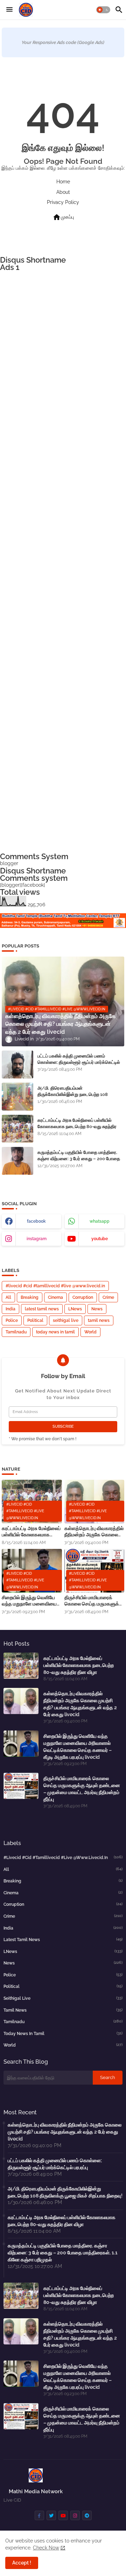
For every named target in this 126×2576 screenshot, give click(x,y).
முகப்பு (63, 217)
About (63, 192)
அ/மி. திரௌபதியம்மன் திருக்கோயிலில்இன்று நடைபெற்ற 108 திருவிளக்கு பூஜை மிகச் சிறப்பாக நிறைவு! (76, 1094)
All (8, 1297)
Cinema (55, 1297)
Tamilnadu (16, 1332)
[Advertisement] (63, 562)
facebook (36, 1221)
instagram (37, 1239)
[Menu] (9, 10)
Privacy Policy (63, 202)
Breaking (30, 1297)
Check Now (46, 2548)
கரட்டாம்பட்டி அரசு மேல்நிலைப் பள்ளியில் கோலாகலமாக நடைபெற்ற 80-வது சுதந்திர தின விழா (77, 1126)
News (97, 1309)
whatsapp (100, 1221)
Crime (108, 1297)
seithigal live (66, 1320)
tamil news (99, 1320)
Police (12, 1320)
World (90, 1332)
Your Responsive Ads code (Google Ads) (63, 42)
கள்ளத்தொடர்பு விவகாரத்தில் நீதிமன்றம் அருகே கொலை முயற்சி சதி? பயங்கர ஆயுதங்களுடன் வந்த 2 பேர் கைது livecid (94, 1532)
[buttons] (39, 2515)
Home (63, 182)
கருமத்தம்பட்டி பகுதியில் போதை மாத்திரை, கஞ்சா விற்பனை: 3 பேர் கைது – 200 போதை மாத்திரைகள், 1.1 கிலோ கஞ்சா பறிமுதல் (79, 1159)
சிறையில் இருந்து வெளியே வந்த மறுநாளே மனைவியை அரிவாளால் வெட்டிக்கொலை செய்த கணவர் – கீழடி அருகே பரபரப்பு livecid (30, 1601)
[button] (103, 10)
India (10, 1309)
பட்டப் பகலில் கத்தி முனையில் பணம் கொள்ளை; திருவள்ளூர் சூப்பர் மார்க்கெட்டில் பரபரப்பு (79, 1062)
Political (35, 1320)
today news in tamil (55, 1332)
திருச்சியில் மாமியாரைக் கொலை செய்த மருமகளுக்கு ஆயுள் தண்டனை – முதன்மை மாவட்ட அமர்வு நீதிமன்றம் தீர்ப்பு (94, 1601)
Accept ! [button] (22, 2563)
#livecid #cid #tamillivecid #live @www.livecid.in (55, 1286)
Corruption (83, 1297)
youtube (100, 1239)
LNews (75, 1309)
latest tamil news (42, 1309)
